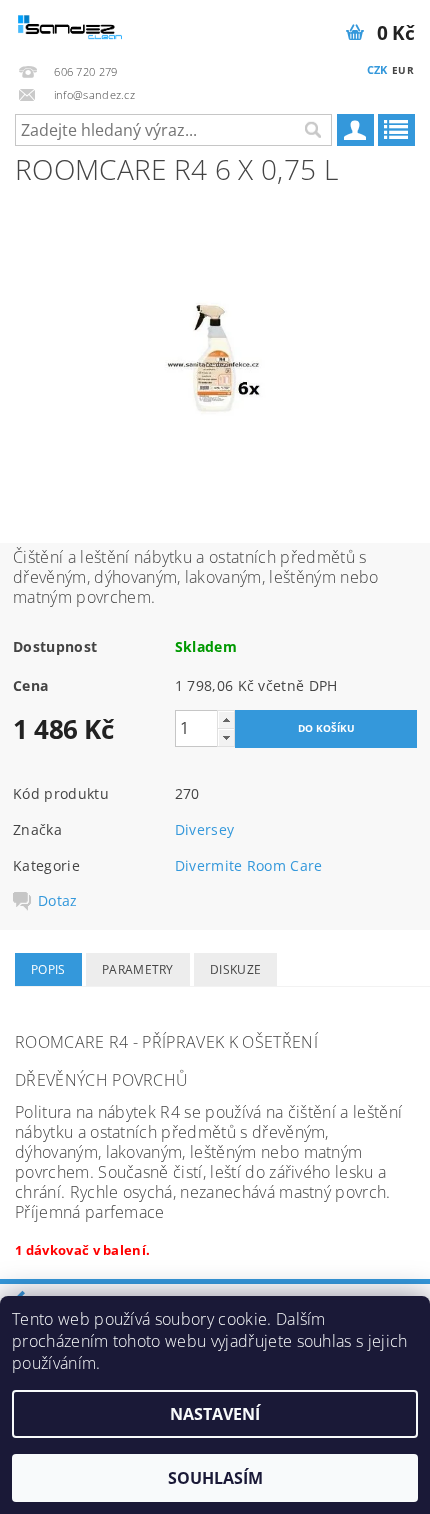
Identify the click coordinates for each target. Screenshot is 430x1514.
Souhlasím (215, 1478)
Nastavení (215, 1414)
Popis (48, 969)
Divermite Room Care (249, 865)
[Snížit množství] (226, 737)
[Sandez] (71, 26)
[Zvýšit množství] (226, 719)
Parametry (138, 969)
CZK (377, 69)
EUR (403, 70)
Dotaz (58, 901)
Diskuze (235, 969)
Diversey (205, 829)
